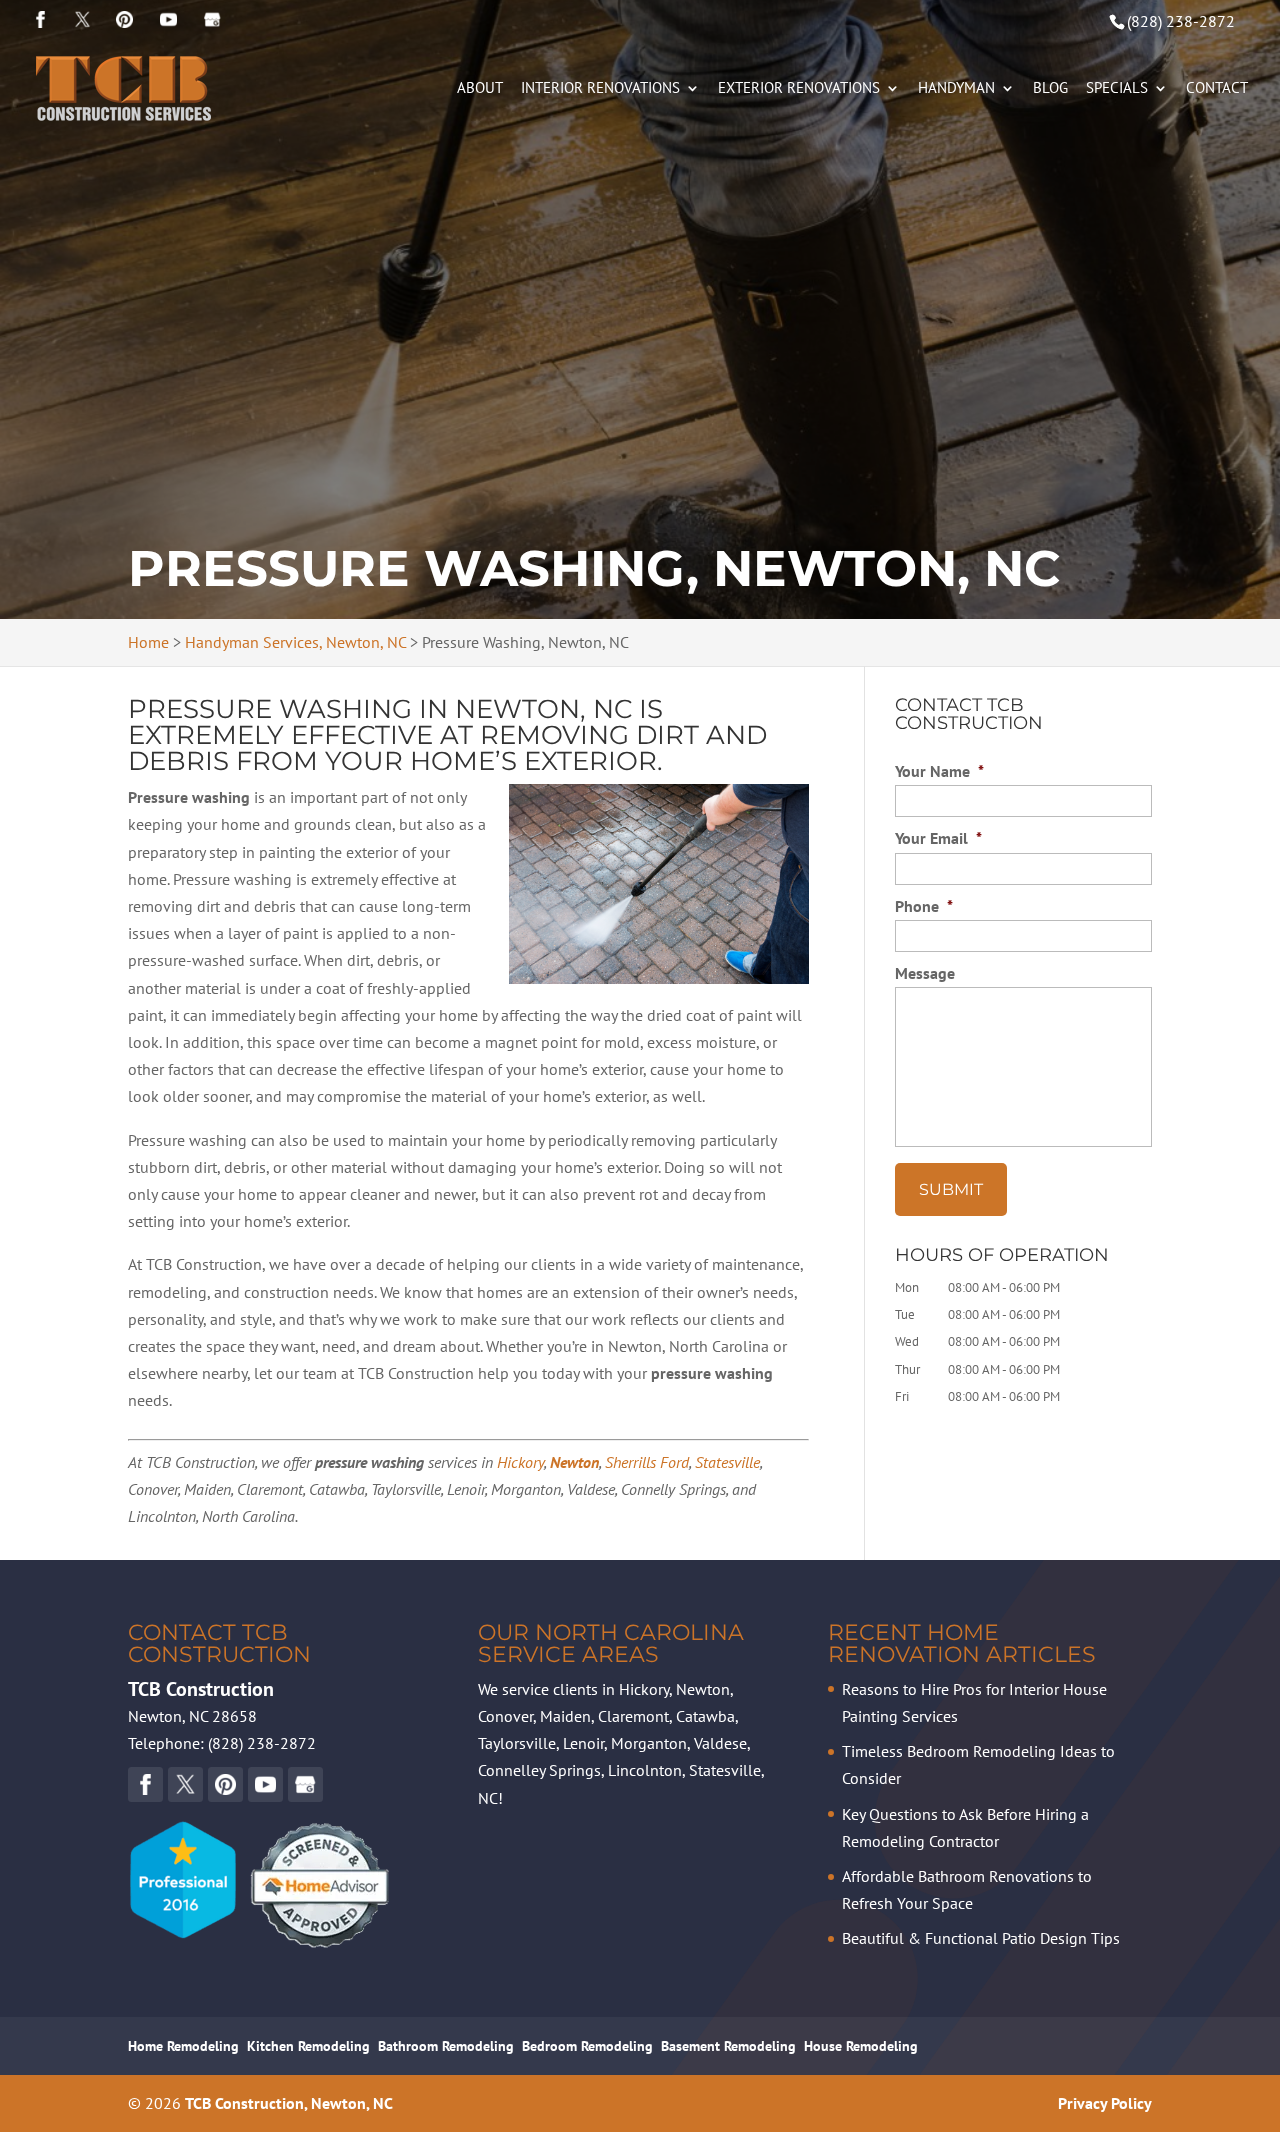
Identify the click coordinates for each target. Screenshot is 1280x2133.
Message (925, 973)
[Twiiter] (82, 20)
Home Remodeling (183, 2046)
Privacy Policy (1105, 2103)
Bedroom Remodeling (587, 2046)
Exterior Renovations (799, 89)
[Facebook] (40, 20)
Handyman (956, 89)
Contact (1217, 89)
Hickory (520, 1462)
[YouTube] (124, 20)
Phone (924, 906)
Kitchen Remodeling (308, 2046)
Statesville (727, 1462)
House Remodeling (861, 2046)
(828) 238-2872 (1181, 21)
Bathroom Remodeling (446, 2046)
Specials (1117, 89)
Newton (574, 1462)
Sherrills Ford (647, 1462)
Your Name (939, 771)
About (480, 89)
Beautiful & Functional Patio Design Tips (981, 1938)
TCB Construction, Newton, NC (289, 2103)
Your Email (938, 838)
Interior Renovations (600, 89)
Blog (1050, 89)
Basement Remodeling (728, 2046)
